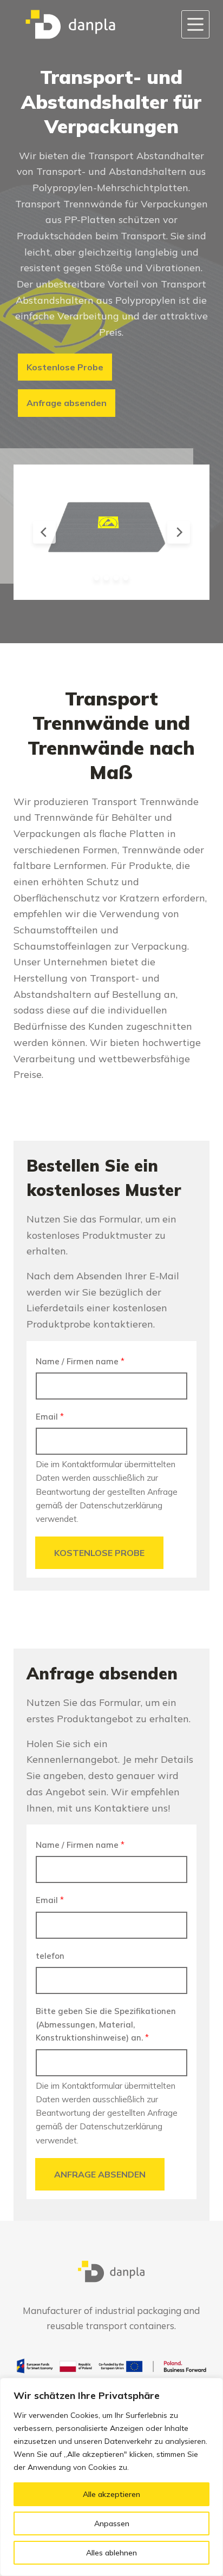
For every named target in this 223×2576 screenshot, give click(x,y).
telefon (50, 1956)
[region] (111, 2477)
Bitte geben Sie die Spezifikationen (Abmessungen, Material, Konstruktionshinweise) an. (106, 2025)
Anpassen (112, 2523)
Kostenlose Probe (99, 1553)
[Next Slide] (179, 532)
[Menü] (195, 24)
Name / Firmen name (80, 1361)
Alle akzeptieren (111, 2494)
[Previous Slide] (44, 532)
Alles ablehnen (111, 2553)
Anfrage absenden (100, 2174)
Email (50, 1417)
